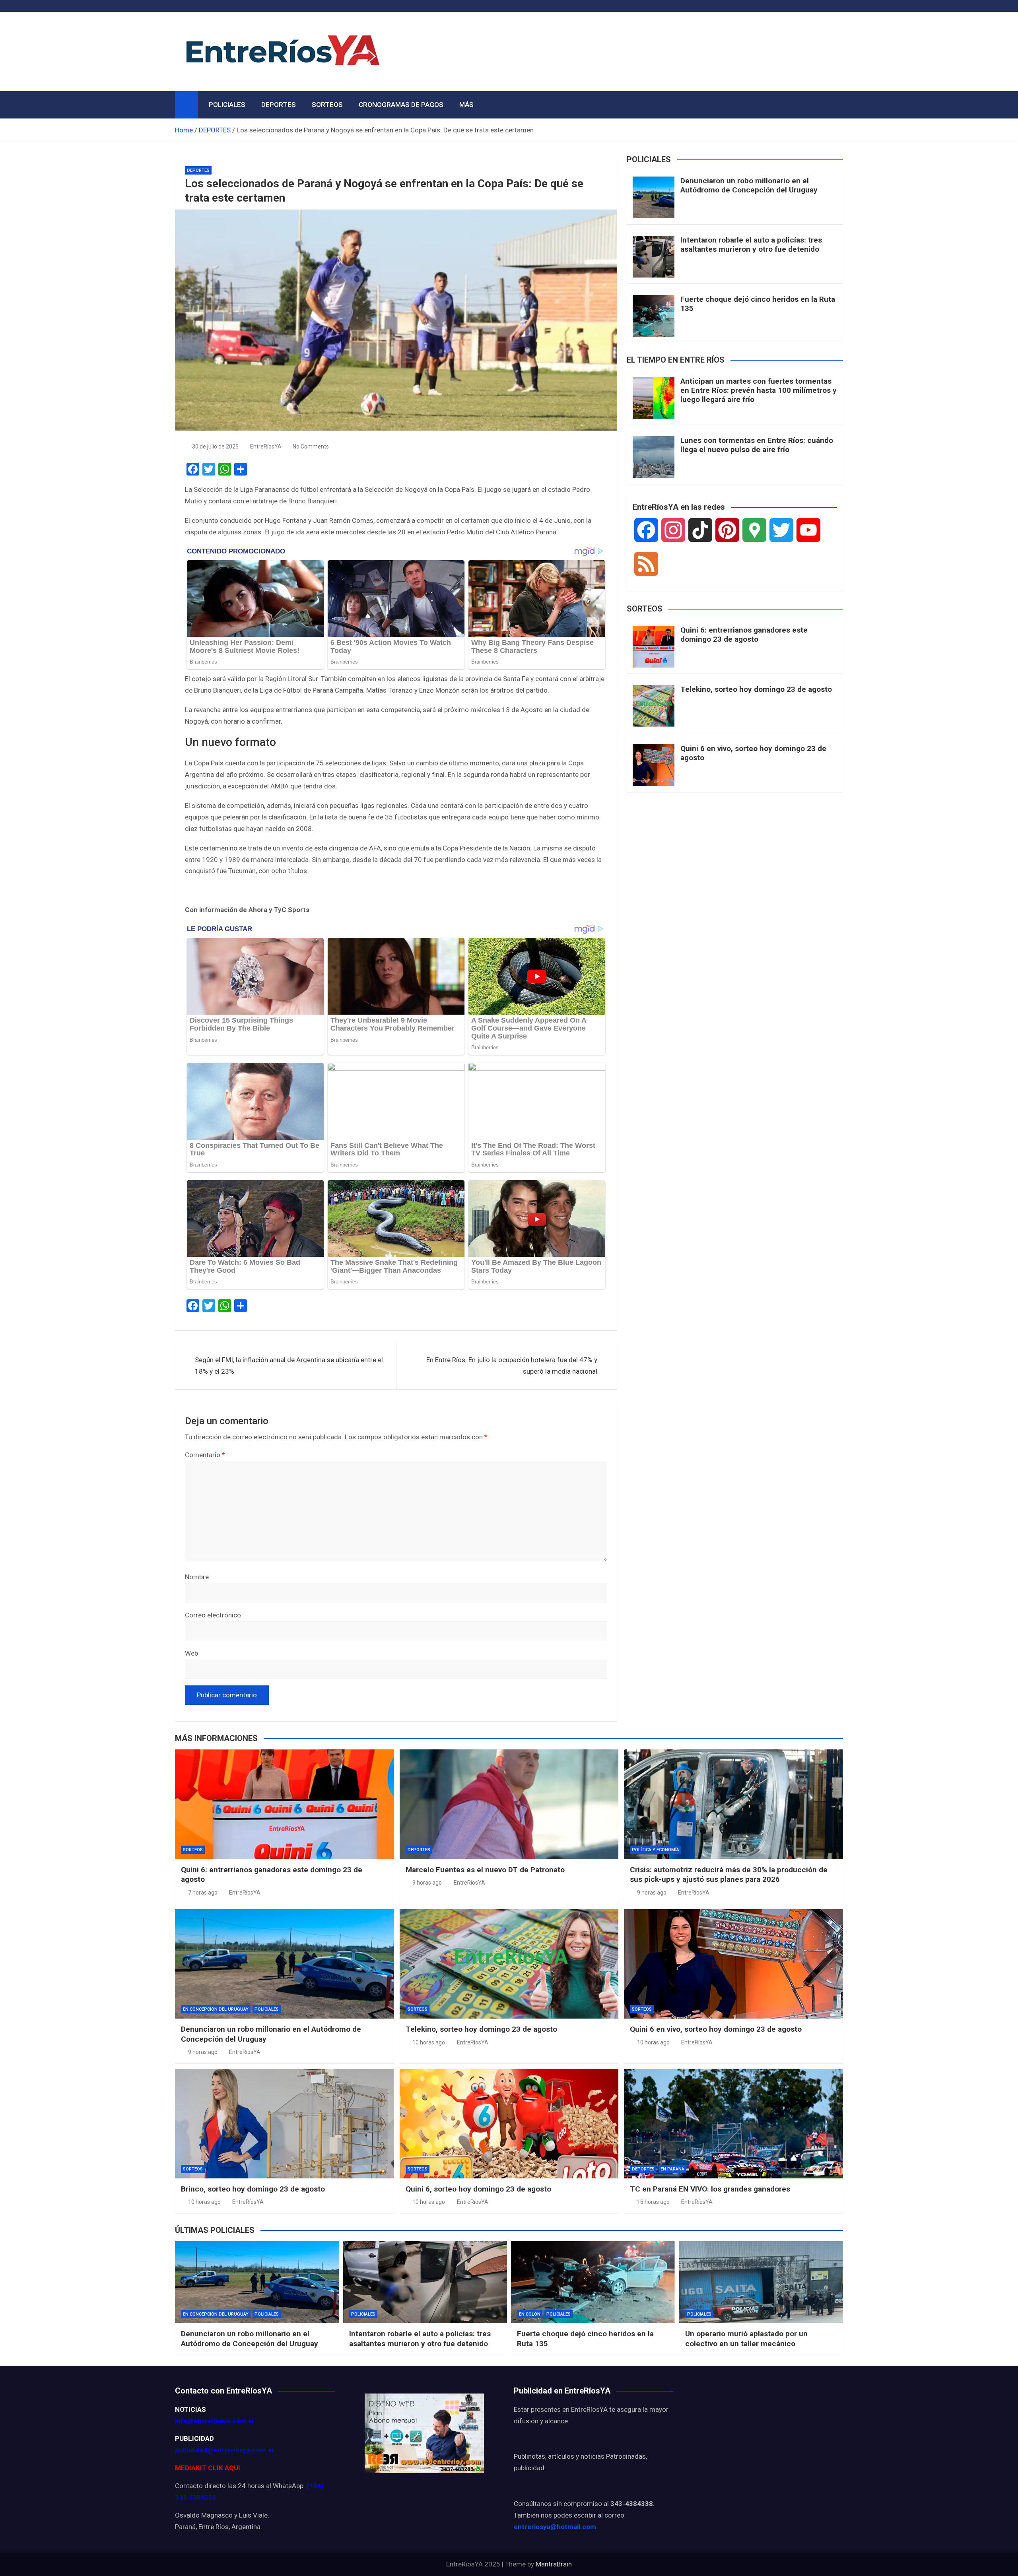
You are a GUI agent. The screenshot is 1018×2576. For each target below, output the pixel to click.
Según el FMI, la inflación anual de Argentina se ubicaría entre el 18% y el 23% (289, 1366)
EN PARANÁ (672, 2169)
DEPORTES (279, 105)
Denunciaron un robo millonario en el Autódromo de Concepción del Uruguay (749, 185)
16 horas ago (653, 2202)
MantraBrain (554, 2564)
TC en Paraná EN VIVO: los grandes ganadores (710, 2189)
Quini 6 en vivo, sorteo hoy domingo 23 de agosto (753, 753)
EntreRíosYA (266, 446)
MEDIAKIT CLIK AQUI (208, 2468)
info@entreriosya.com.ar (215, 2421)
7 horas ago (203, 1893)
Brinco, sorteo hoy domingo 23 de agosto (253, 2189)
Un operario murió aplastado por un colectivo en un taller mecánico (746, 2339)
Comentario (205, 1455)
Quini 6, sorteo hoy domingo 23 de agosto (478, 2189)
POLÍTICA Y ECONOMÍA (656, 1850)
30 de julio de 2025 (215, 446)
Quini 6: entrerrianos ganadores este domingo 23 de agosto (744, 635)
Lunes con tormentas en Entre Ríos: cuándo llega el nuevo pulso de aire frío (757, 445)
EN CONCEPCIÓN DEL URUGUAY (216, 2009)
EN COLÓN (530, 2314)
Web (191, 1653)
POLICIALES (227, 105)
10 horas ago (429, 2042)
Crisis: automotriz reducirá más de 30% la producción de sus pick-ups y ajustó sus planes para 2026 (729, 1875)
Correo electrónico (213, 1615)
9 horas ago (427, 1883)
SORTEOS (327, 105)
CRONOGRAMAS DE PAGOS (401, 105)
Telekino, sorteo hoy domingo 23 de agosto (756, 689)
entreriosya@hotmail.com (555, 2527)
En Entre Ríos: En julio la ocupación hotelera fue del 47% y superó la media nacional (512, 1366)
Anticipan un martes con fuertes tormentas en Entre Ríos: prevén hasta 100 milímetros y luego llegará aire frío (759, 390)
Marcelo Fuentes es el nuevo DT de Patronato (485, 1870)
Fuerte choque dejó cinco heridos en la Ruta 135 (758, 304)
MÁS (466, 105)
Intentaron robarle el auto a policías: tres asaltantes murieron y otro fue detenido (751, 245)
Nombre (197, 1577)
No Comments (311, 446)
